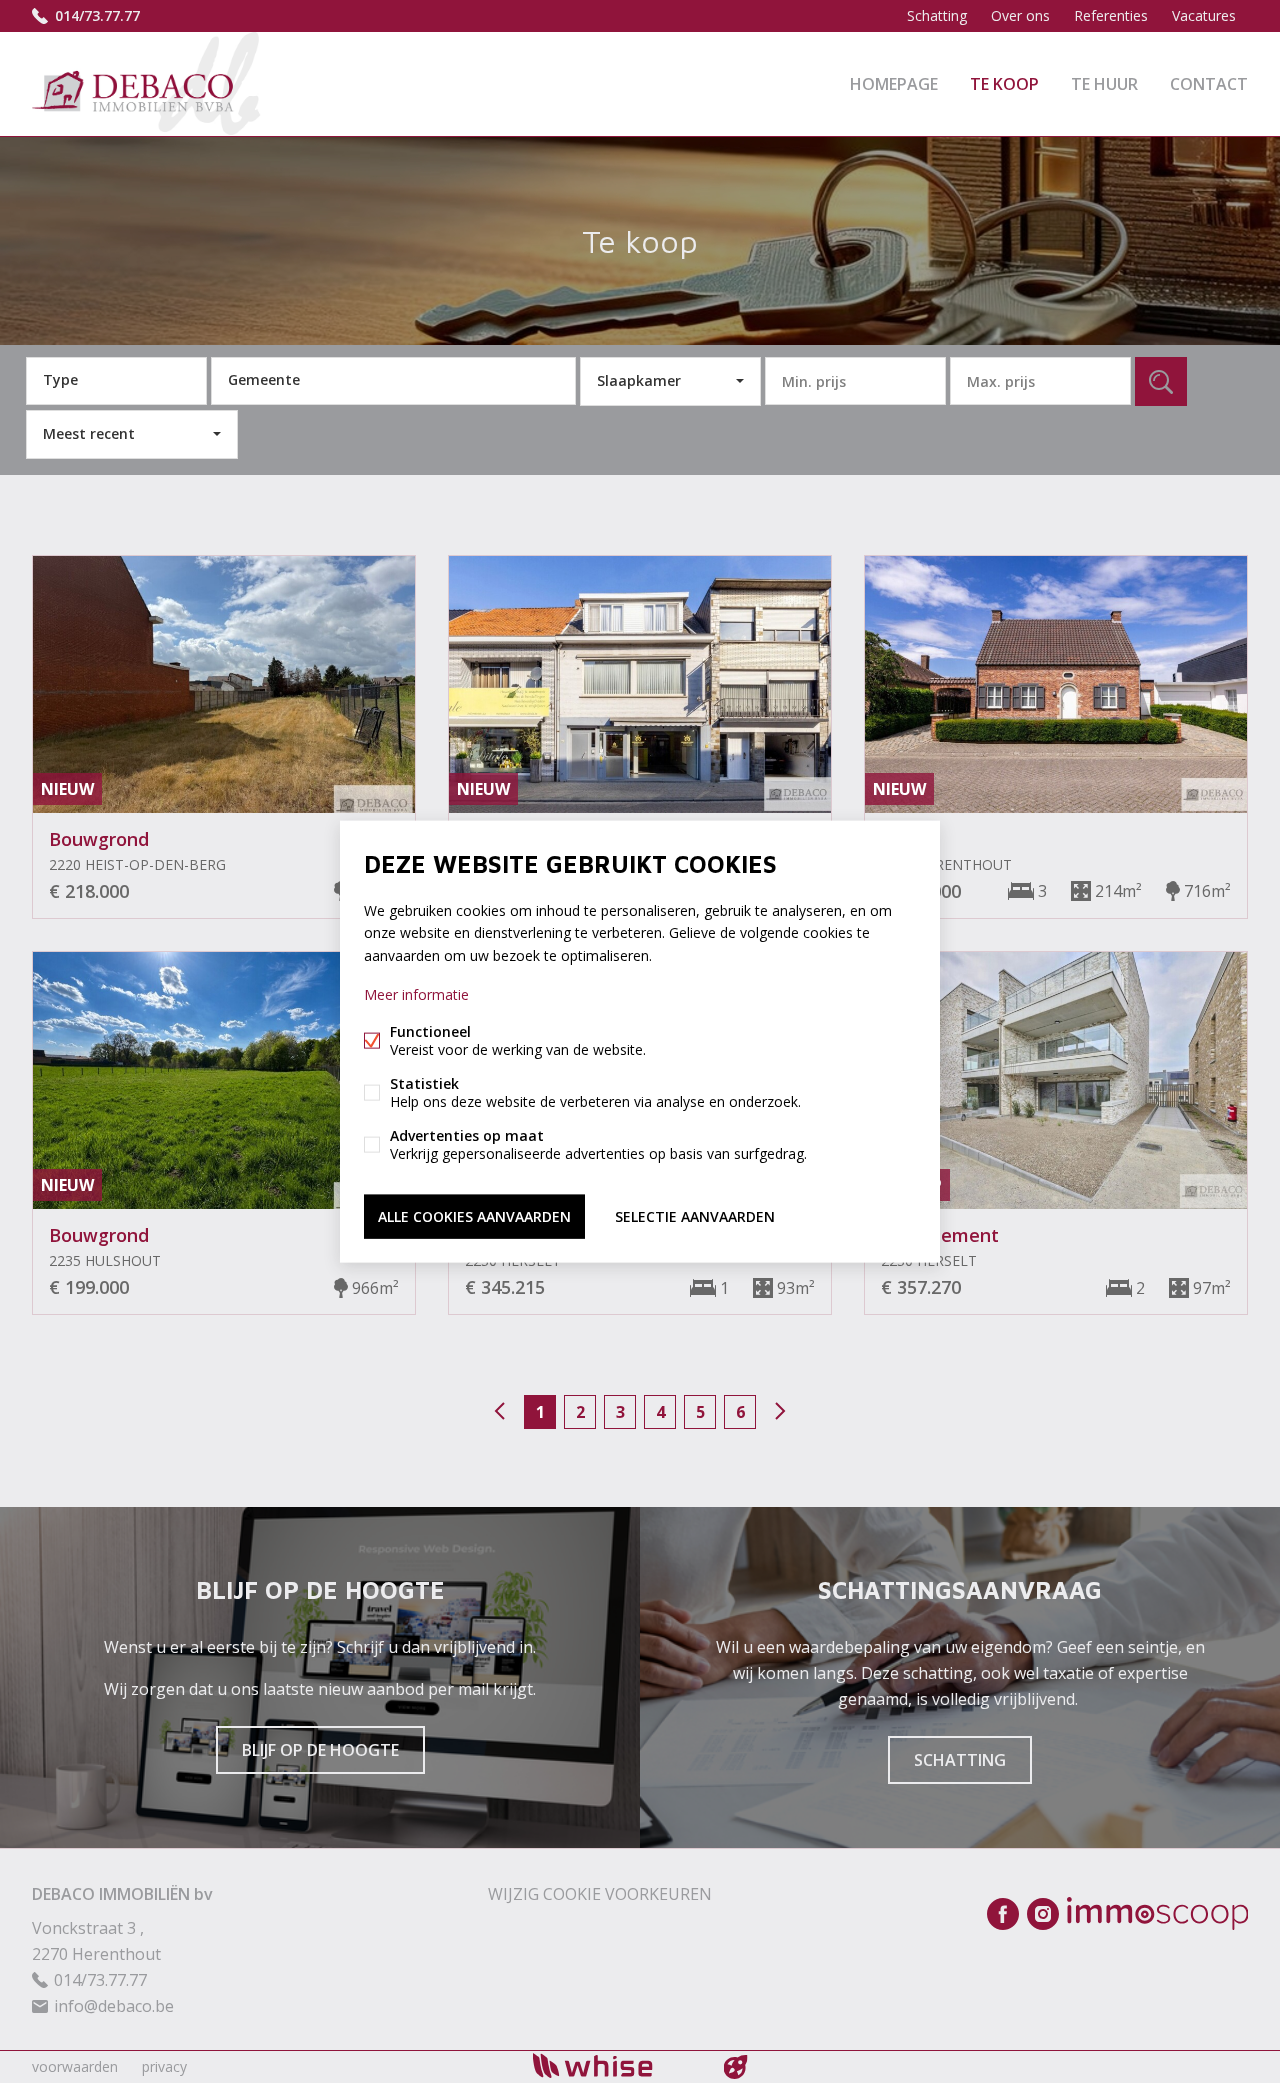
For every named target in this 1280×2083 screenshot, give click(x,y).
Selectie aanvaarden (695, 1215)
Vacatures (1204, 15)
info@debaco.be (114, 2006)
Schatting (937, 15)
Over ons (1020, 15)
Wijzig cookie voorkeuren (600, 1894)
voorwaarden (75, 2066)
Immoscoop (1157, 1913)
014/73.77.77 (97, 15)
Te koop (1004, 84)
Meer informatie (416, 993)
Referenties (1111, 15)
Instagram (1043, 1914)
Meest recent (89, 433)
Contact (1209, 84)
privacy (164, 2066)
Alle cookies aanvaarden (474, 1215)
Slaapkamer (639, 380)
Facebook (1003, 1914)
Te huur (1104, 84)
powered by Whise (616, 2065)
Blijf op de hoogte (320, 1750)
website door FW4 (736, 2067)
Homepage (894, 84)
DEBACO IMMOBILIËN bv (122, 1894)
